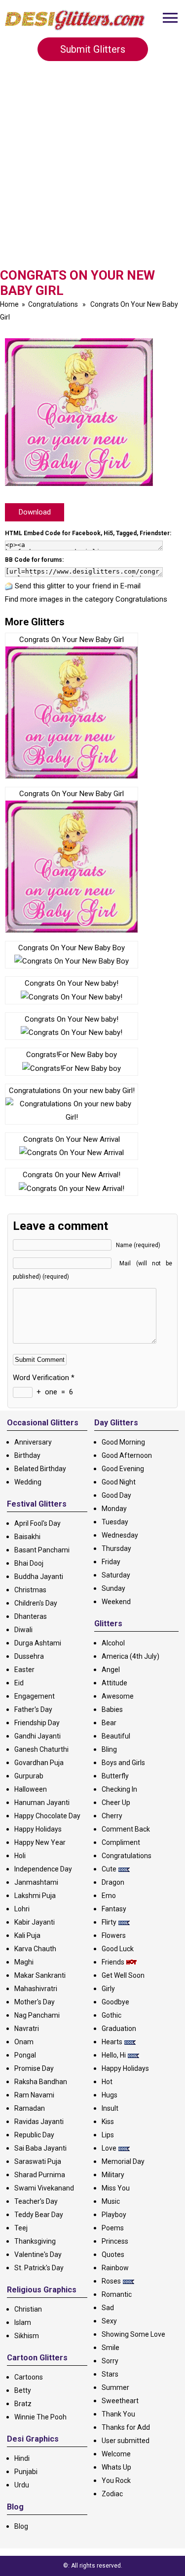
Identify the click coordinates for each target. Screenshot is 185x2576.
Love (109, 2148)
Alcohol (113, 1643)
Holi (20, 1856)
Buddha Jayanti (39, 1577)
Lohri (22, 1909)
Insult (110, 2108)
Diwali (23, 1630)
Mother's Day (35, 2002)
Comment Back (126, 1829)
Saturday (116, 1575)
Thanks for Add (126, 2427)
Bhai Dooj (29, 1563)
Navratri (27, 2029)
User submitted (126, 2441)
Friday (111, 1562)
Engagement (35, 1696)
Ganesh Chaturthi (41, 1749)
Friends (113, 1962)
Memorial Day (123, 2161)
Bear (109, 1723)
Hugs (110, 2095)
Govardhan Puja (39, 1763)
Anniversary (33, 1442)
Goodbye (115, 2002)
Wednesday (120, 1535)
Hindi (22, 2458)
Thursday (116, 1548)
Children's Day (36, 1603)
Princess (115, 2241)
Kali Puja (27, 1935)
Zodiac (112, 2494)
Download (35, 512)
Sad (108, 2308)
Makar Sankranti (40, 1975)
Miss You (116, 2188)
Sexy (109, 2321)
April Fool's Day (37, 1523)
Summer (115, 2387)
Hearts (112, 2042)
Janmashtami (36, 1882)
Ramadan (30, 2108)
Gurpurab (29, 1776)
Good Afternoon (127, 1455)
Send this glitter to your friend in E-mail (78, 586)
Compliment (121, 1842)
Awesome (118, 1696)
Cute (109, 1869)
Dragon (113, 1882)
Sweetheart (120, 2401)
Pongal (25, 2055)
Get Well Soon (123, 1975)
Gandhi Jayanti (37, 1736)
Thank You (118, 2414)
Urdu (22, 2485)
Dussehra (29, 1656)
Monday (114, 1509)
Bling (109, 1749)
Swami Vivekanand (44, 2188)
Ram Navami (34, 2095)
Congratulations (53, 304)
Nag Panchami (37, 2015)
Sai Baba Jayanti (40, 2148)
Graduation (119, 2029)
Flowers (114, 1935)
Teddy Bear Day (39, 2215)
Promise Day (34, 2068)
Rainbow (115, 2268)
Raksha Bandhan (41, 2082)
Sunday (113, 1588)
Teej (21, 2228)
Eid (19, 1683)
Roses (111, 2281)
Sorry (110, 2361)
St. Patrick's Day (39, 2268)
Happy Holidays (38, 1829)
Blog (21, 2526)
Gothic (111, 2015)
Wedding (28, 1482)
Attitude (114, 1683)
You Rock (116, 2480)
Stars (110, 2374)
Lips (108, 2135)
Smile (111, 2348)
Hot (107, 2082)
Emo (109, 1896)
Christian (28, 2309)
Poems (113, 2228)
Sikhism (27, 2336)
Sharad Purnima (40, 2175)
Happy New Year (40, 1842)
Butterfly (115, 1776)
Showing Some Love (133, 2334)
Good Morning (123, 1442)
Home (9, 304)
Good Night (119, 1482)
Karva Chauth (35, 1949)
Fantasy (114, 1909)
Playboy (114, 2215)
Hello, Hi (114, 2055)
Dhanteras (31, 1616)
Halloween (31, 1789)
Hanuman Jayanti (42, 1803)
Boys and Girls (123, 1763)
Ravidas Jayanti (39, 2122)
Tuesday (115, 1522)
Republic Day (34, 2135)
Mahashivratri (36, 1989)
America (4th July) (130, 1656)
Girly (108, 1989)
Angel (111, 1670)
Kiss (108, 2122)
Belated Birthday (40, 1469)
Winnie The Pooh (40, 2417)
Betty (23, 2390)
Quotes (113, 2254)
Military (113, 2175)
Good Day (116, 1495)
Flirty (109, 1922)
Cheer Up (116, 1803)
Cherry (112, 1816)
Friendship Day (37, 1723)
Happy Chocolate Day (47, 1816)
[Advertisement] (92, 168)
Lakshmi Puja (35, 1896)
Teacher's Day (36, 2201)
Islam (23, 2322)
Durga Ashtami (38, 1643)
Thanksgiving (35, 2241)
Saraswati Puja (38, 2161)
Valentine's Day (38, 2254)
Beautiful (116, 1736)
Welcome (116, 2454)
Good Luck (118, 1949)
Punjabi (26, 2472)
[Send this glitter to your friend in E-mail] (9, 586)
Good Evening (123, 1469)
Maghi (24, 1962)
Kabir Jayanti (35, 1922)
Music (111, 2201)
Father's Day (33, 1709)
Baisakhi (27, 1537)
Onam (24, 2042)
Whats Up (116, 2467)
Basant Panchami (42, 1550)
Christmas (30, 1590)
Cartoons (29, 2377)
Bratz (23, 2404)
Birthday (27, 1455)
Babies (112, 1709)
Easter (24, 1670)
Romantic (117, 2294)
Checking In (119, 1789)
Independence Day (43, 1869)
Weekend (116, 1602)
